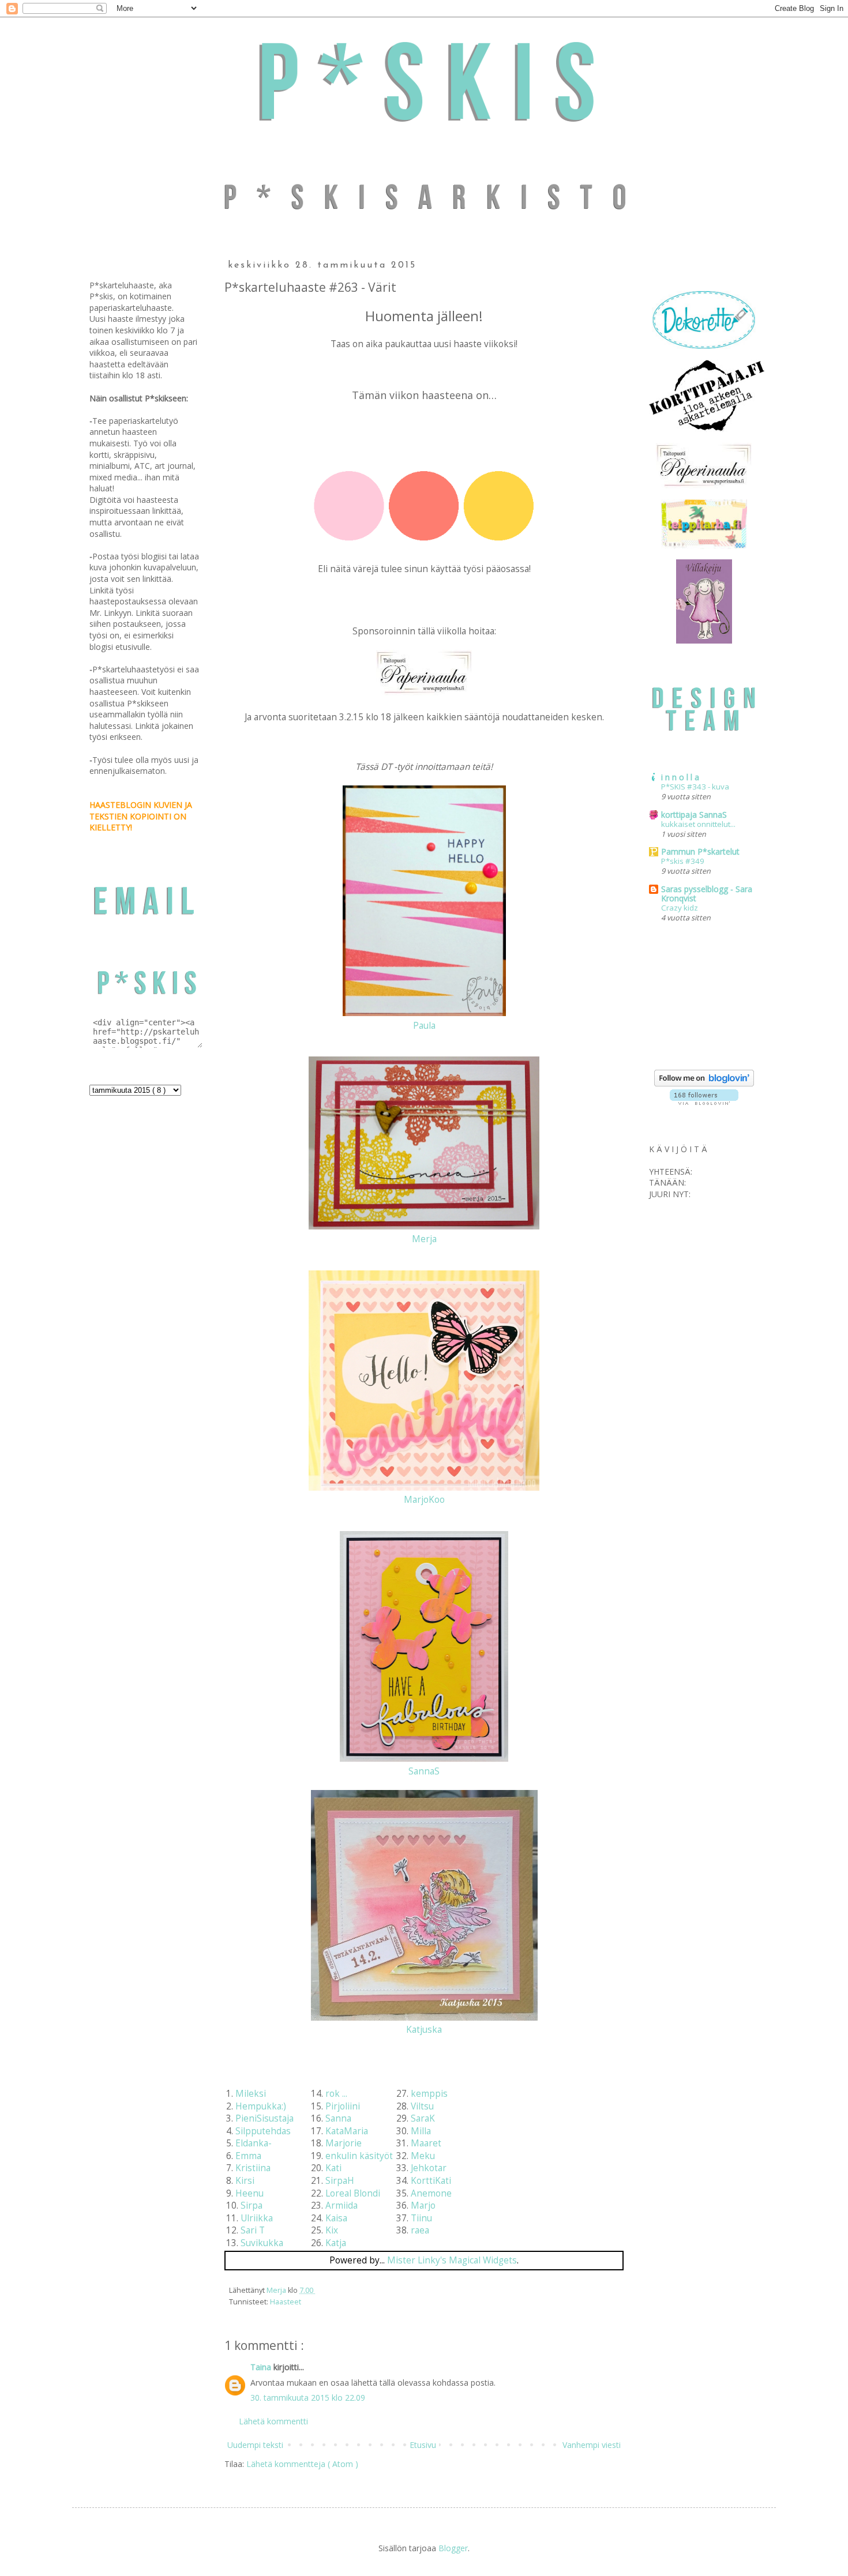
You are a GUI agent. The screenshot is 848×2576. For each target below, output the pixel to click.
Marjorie (344, 2143)
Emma (248, 2156)
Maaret (426, 2143)
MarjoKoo (424, 1500)
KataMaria (347, 2131)
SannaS (424, 1771)
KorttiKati (431, 2181)
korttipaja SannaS (694, 815)
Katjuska (424, 2030)
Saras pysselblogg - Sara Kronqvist (707, 894)
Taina (262, 2367)
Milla (421, 2131)
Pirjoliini (343, 2106)
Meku (423, 2156)
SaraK (423, 2118)
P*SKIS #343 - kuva (695, 787)
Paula (424, 1026)
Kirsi (245, 2181)
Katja (336, 2243)
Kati (333, 2168)
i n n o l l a (680, 777)
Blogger (453, 2548)
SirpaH (340, 2181)
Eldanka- (254, 2143)
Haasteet (286, 2302)
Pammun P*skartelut (700, 851)
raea (420, 2230)
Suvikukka (262, 2243)
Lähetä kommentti (273, 2421)
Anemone (431, 2193)
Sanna (338, 2118)
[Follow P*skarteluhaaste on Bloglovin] (704, 1083)
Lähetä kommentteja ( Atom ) (302, 2464)
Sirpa (252, 2205)
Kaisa (336, 2218)
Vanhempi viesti (592, 2445)
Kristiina (253, 2168)
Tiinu (421, 2218)
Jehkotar (429, 2168)
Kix (332, 2230)
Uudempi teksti (255, 2445)
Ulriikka (257, 2218)
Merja (424, 1239)
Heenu (249, 2193)
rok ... (336, 2094)
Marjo (423, 2205)
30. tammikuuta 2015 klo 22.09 (308, 2398)
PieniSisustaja (264, 2118)
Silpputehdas (263, 2131)
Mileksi (251, 2094)
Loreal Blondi (353, 2193)
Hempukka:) (261, 2106)
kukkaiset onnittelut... (698, 824)
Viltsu (422, 2106)
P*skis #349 (683, 861)
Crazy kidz (680, 908)
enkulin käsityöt (359, 2156)
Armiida (342, 2205)
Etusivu (423, 2445)
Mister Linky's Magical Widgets (452, 2260)
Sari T (253, 2230)
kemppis (429, 2094)
